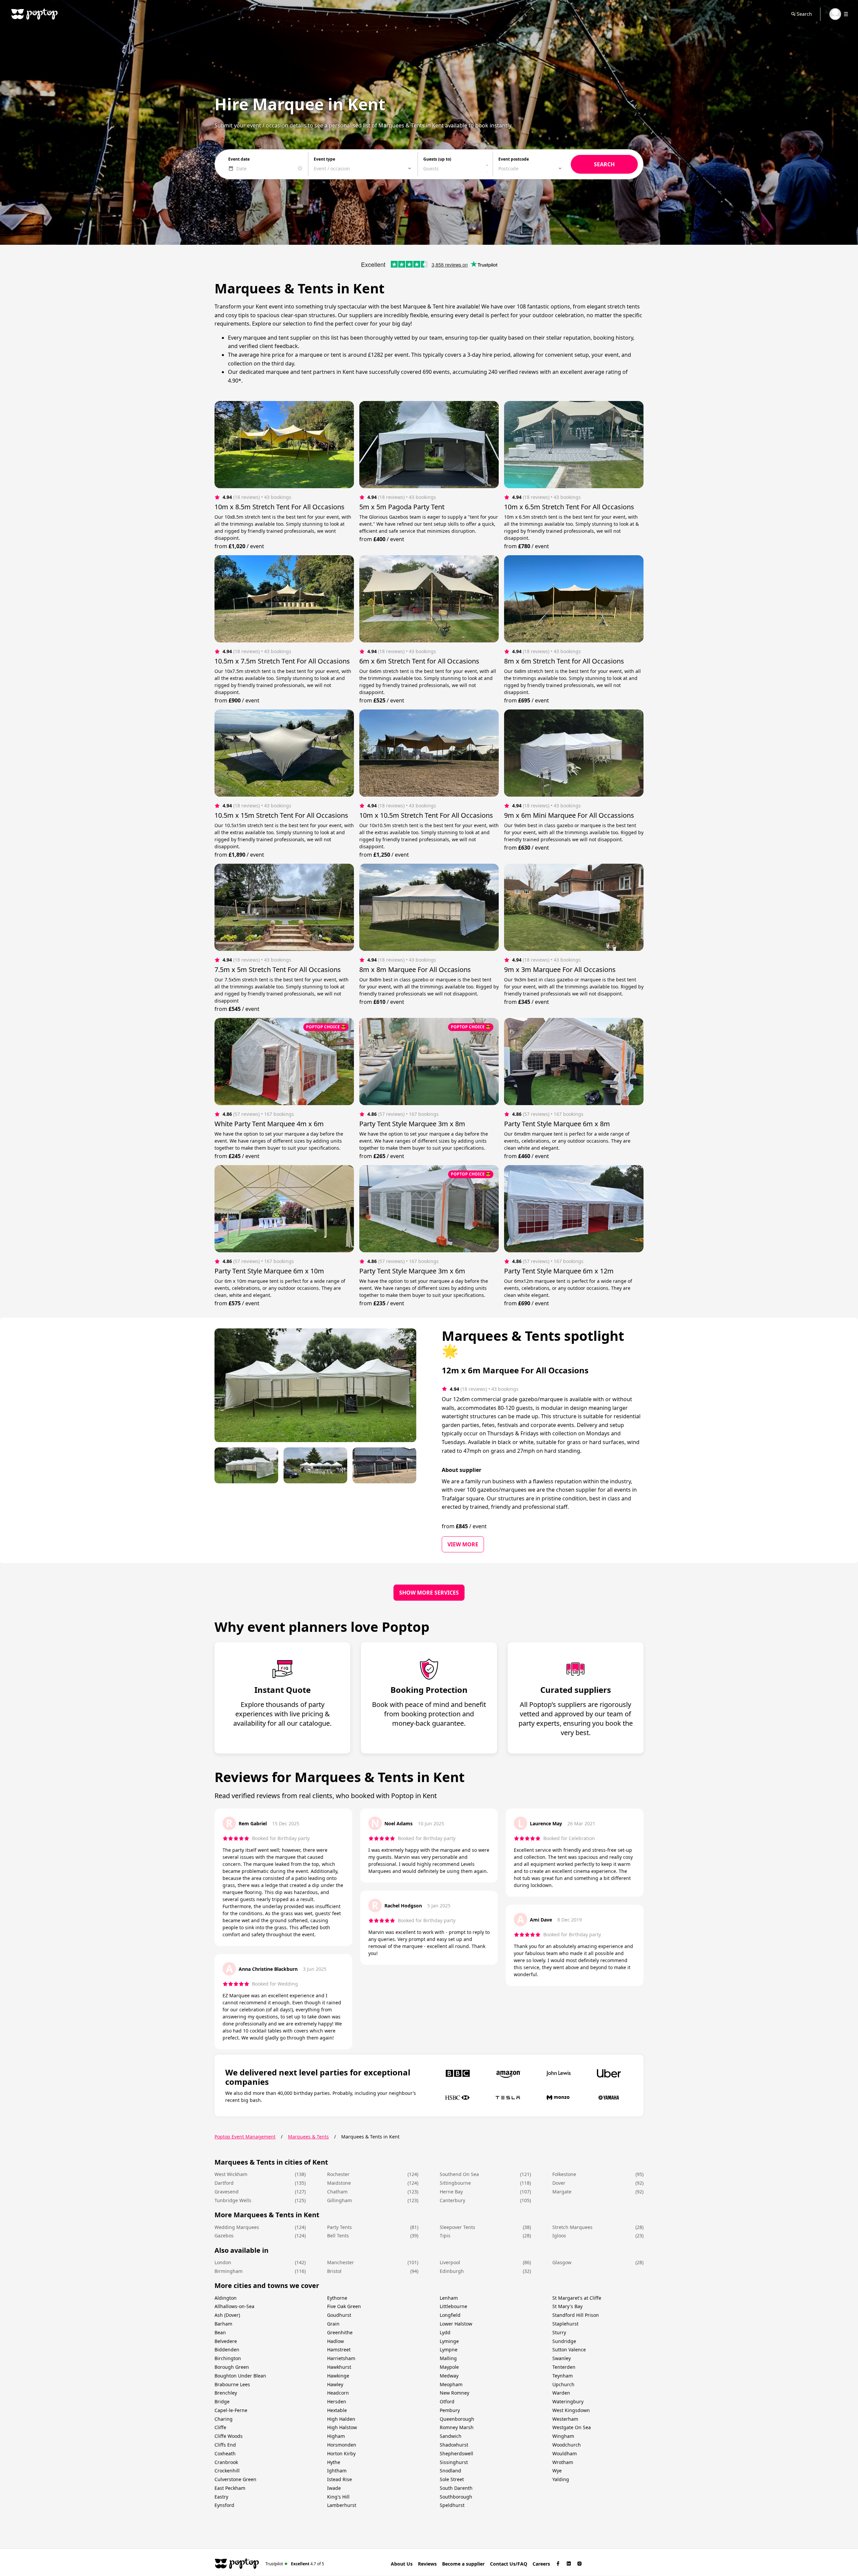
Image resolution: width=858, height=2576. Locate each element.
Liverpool (450, 2262)
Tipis (445, 2236)
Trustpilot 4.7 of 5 (295, 2563)
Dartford (224, 2183)
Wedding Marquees (237, 2227)
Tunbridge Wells (233, 2200)
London (223, 2262)
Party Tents (340, 2227)
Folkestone (564, 2174)
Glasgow (562, 2262)
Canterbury (452, 2200)
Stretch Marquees (572, 2227)
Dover (559, 2183)
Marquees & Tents (308, 2137)
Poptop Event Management (245, 2137)
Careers (541, 2564)
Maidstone (339, 2183)
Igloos (559, 2236)
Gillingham (340, 2200)
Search (804, 14)
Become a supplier (463, 2564)
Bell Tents (338, 2236)
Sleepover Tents (457, 2227)
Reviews (427, 2564)
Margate (562, 2192)
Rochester (338, 2174)
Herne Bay (451, 2192)
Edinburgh (452, 2271)
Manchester (341, 2262)
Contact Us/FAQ (509, 2564)
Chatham (337, 2192)
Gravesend (227, 2192)
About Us (402, 2564)
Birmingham (229, 2271)
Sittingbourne (455, 2183)
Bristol (334, 2271)
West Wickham (231, 2174)
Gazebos (224, 2236)
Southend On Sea (459, 2174)
